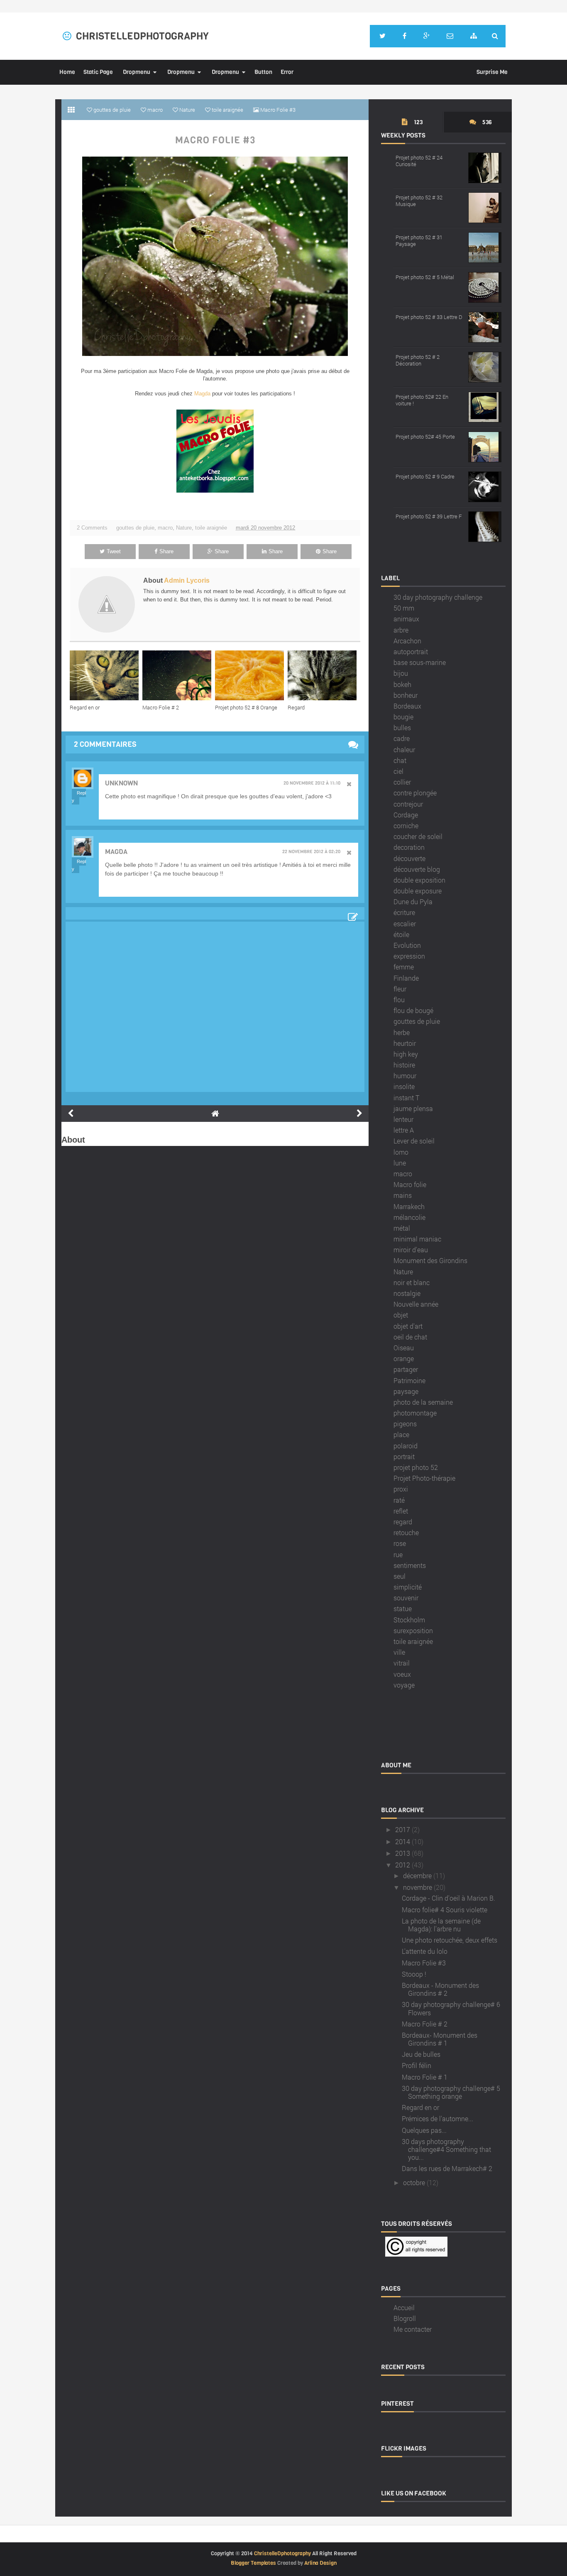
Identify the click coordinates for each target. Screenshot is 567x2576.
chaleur (404, 749)
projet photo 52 (416, 1467)
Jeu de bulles (421, 2054)
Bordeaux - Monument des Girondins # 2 (440, 1989)
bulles (402, 727)
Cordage (406, 815)
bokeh (402, 684)
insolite (404, 1086)
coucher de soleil (418, 836)
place (401, 1434)
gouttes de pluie (135, 528)
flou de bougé (413, 1010)
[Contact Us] (450, 36)
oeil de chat (410, 1337)
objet (401, 1315)
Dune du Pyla (413, 902)
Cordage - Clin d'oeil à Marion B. (448, 1898)
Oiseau (404, 1348)
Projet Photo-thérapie (424, 1478)
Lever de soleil (414, 1141)
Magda (202, 394)
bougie (403, 717)
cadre (402, 738)
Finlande (406, 978)
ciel (398, 771)
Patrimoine (409, 1380)
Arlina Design (320, 2563)
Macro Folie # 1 (425, 2077)
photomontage (415, 1413)
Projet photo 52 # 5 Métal (425, 277)
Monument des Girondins (430, 1260)
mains (403, 1195)
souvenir (406, 1598)
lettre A (404, 1130)
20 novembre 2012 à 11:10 (312, 783)
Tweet (114, 551)
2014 (403, 1841)
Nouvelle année (416, 1304)
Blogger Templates (253, 2563)
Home (67, 72)
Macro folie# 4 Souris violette (445, 1910)
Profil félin (417, 2065)
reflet (401, 1511)
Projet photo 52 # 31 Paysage (419, 240)
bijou (401, 673)
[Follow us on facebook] (404, 36)
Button (263, 72)
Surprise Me (492, 72)
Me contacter (413, 2329)
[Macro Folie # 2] (179, 675)
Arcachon (407, 641)
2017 (403, 1829)
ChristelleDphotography (142, 36)
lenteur (403, 1119)
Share (166, 551)
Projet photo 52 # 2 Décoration (418, 360)
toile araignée (211, 528)
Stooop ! (414, 1974)
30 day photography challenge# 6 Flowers (451, 2008)
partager (406, 1369)
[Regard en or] (106, 675)
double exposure (418, 891)
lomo (401, 1152)
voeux (402, 1674)
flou (399, 1000)
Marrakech (409, 1206)
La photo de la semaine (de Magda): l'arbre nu (441, 1925)
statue (403, 1608)
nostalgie (407, 1293)
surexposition (413, 1630)
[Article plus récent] (71, 1114)
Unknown (121, 783)
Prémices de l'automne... (437, 2118)
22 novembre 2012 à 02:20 (311, 852)
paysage (406, 1391)
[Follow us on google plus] (426, 36)
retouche (406, 1532)
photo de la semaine (423, 1402)
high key (406, 1054)
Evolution (407, 945)
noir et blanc (412, 1282)
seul (400, 1576)
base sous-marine (420, 662)
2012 (403, 1865)
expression (409, 956)
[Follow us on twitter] (382, 36)
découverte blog (417, 869)
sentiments (410, 1565)
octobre (414, 2182)
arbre (401, 630)
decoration (409, 847)
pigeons (405, 1424)
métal (402, 1228)
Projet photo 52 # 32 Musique (419, 201)
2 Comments (92, 528)
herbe (402, 1032)
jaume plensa (413, 1108)
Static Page (98, 72)
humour (405, 1076)
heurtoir (405, 1043)
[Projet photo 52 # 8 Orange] (251, 675)
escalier (405, 924)
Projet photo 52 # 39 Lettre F (429, 516)
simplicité (408, 1587)
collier (402, 782)
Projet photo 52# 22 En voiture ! (422, 400)
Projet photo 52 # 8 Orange (246, 707)
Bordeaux (407, 706)
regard (403, 1522)
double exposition (419, 880)
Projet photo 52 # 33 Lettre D (429, 317)
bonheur (406, 695)
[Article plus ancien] (359, 1114)
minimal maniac (417, 1239)
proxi (401, 1489)
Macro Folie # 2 (161, 707)
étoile (401, 934)
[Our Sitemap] (474, 36)
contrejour (408, 804)
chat (400, 760)
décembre (417, 1876)
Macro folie (410, 1184)
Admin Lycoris (187, 580)
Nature (184, 528)
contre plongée (415, 793)
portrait (404, 1456)
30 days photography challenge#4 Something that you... (446, 2149)
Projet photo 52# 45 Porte (425, 437)
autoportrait (411, 651)
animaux (406, 619)
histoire (404, 1065)
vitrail (402, 1663)
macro (165, 528)
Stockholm (409, 1620)
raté (399, 1500)
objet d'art (408, 1326)
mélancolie (409, 1217)
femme (404, 967)
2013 (403, 1853)
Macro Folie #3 (215, 140)
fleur (400, 989)
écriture (404, 912)
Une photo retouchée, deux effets (450, 1940)
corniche (406, 826)
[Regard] (324, 675)
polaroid (406, 1446)
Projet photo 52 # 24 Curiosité (419, 161)
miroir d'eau (411, 1250)
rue (398, 1554)
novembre (418, 1887)
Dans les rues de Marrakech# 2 (447, 2168)
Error (287, 72)
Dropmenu (137, 72)
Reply (79, 797)
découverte (409, 858)
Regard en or (85, 707)
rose (400, 1543)
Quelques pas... (424, 2130)
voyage (404, 1685)
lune (400, 1163)
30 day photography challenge (438, 597)
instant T (406, 1098)
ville (399, 1652)
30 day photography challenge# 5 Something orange (451, 2092)
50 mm (404, 608)
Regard (296, 707)
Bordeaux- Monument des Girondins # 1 (440, 2039)
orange (404, 1358)
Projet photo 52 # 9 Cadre (425, 476)
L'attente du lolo (425, 1951)
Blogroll (405, 2318)
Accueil (404, 2307)
